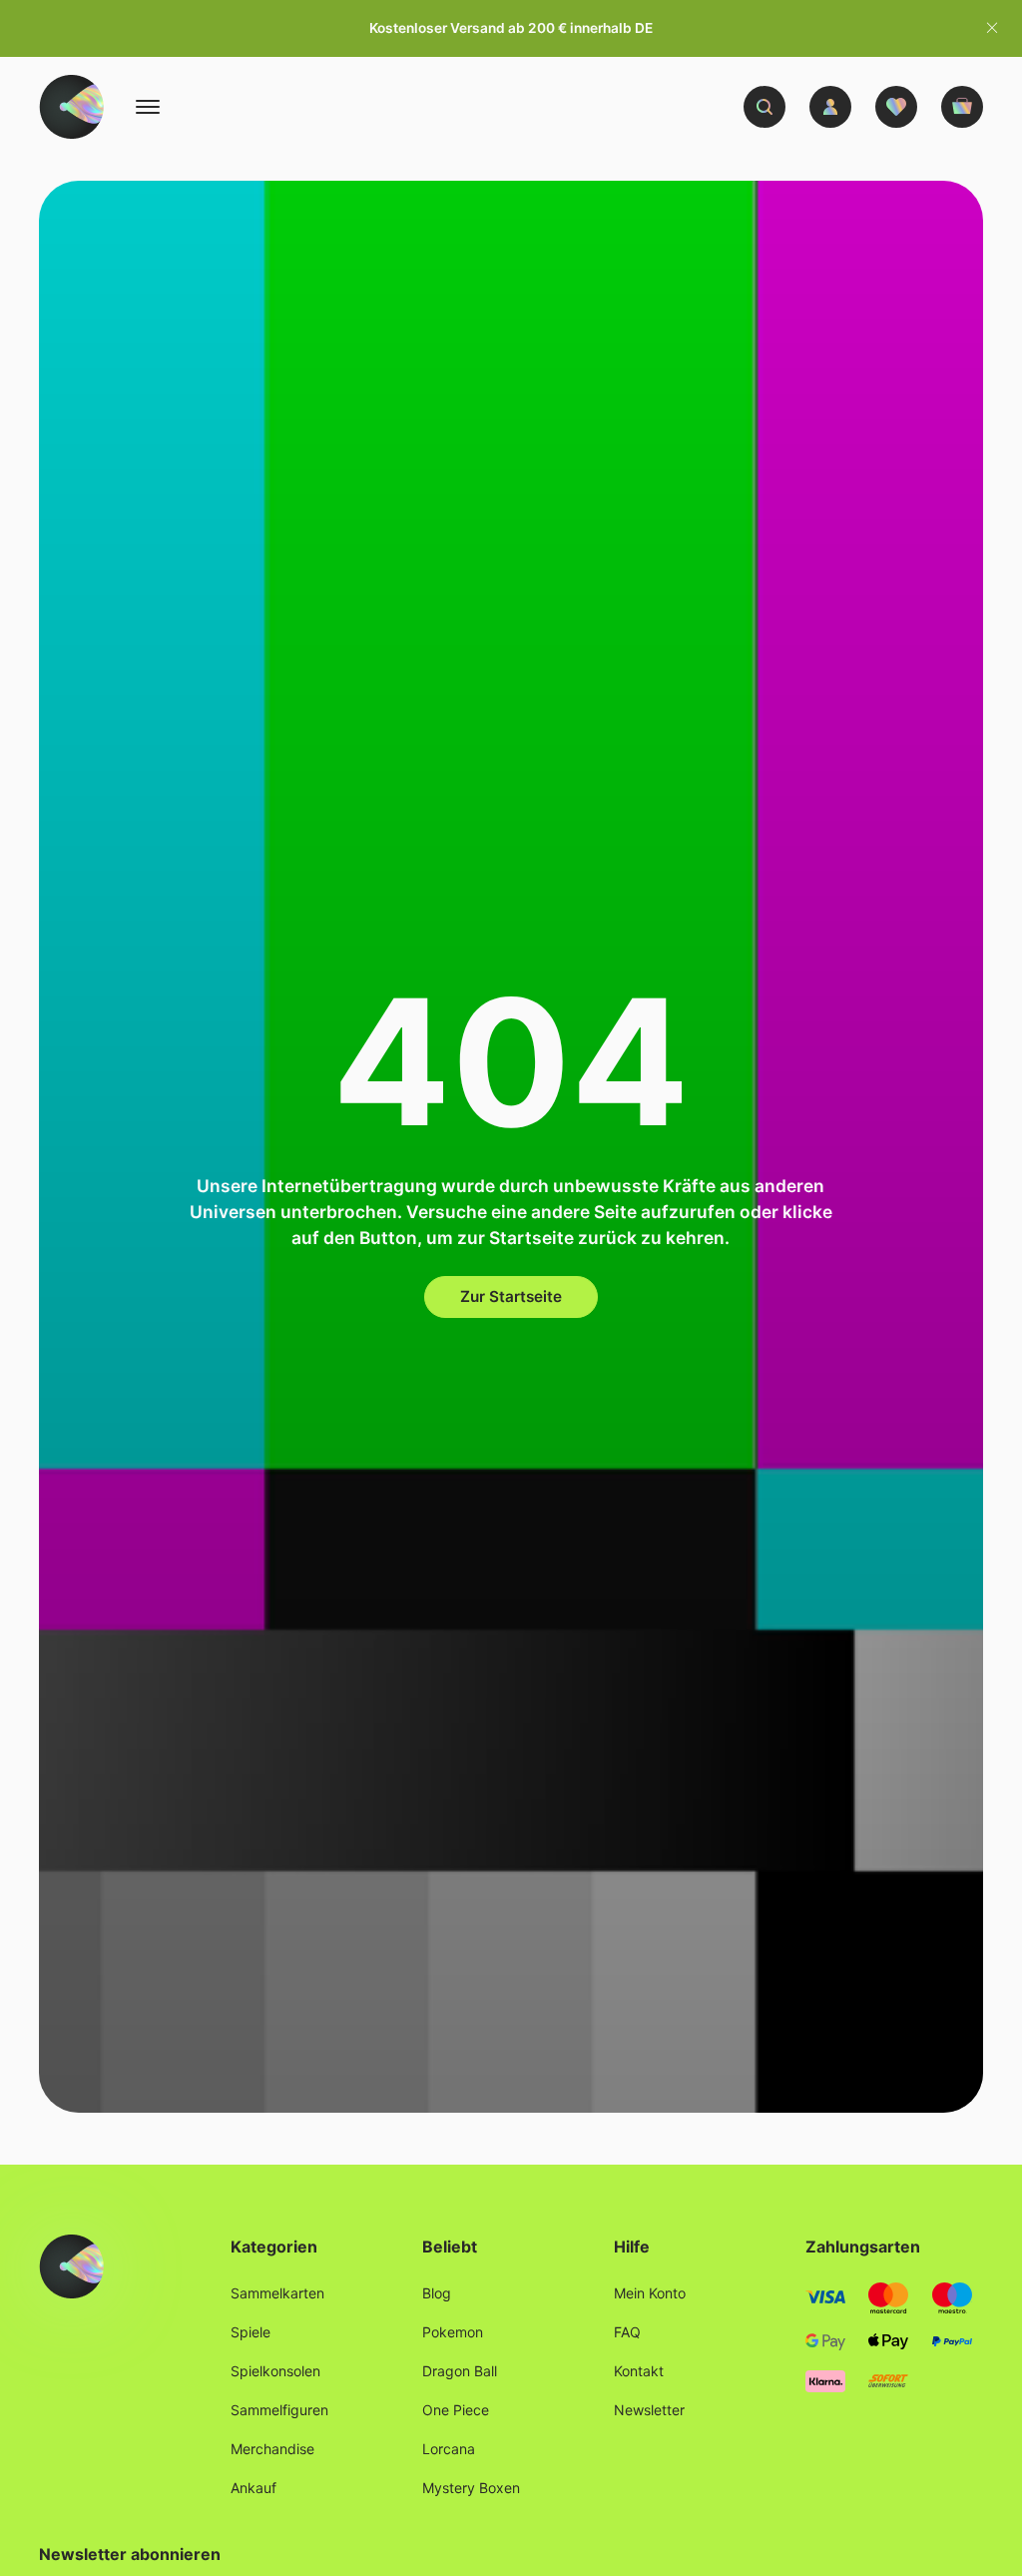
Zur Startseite (511, 1296)
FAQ (627, 2332)
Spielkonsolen (275, 2371)
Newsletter (649, 2410)
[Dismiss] (992, 28)
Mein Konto (650, 2293)
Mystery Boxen (471, 2488)
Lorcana (449, 2449)
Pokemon (453, 2332)
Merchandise (272, 2449)
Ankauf (254, 2488)
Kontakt (639, 2371)
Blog (437, 2293)
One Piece (456, 2410)
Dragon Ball (460, 2371)
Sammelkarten (277, 2293)
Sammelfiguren (279, 2410)
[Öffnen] (148, 107)
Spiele (251, 2332)
